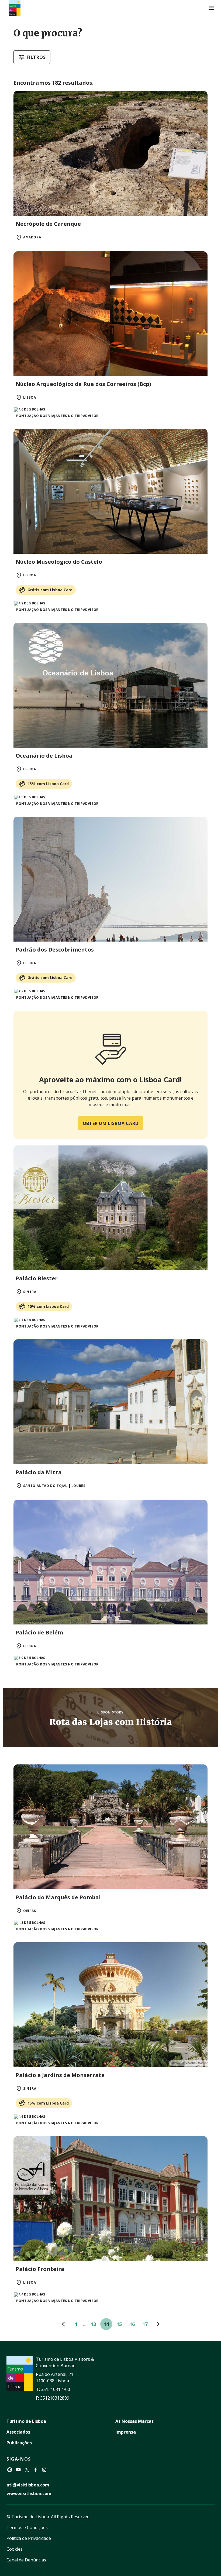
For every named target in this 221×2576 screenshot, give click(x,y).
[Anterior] (63, 2324)
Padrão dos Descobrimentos (55, 950)
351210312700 (56, 2389)
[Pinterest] (10, 2470)
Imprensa (126, 2432)
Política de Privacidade (29, 2538)
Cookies (15, 2549)
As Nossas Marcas (134, 2421)
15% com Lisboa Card (48, 784)
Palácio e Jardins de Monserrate (60, 2075)
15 (119, 2324)
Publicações (19, 2443)
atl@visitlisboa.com (28, 2485)
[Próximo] (158, 2324)
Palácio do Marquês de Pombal (58, 1897)
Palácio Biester (37, 1278)
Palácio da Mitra (39, 1472)
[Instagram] (44, 2470)
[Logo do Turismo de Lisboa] (15, 8)
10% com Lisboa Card (48, 1306)
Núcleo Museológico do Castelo (59, 562)
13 (93, 2324)
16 (132, 2324)
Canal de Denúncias (26, 2560)
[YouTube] (18, 2470)
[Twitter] (27, 2470)
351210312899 (55, 2398)
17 (145, 2324)
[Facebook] (36, 2470)
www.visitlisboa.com (29, 2493)
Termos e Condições (27, 2527)
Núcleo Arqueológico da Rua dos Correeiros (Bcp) (83, 384)
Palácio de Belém (39, 1632)
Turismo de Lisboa (26, 2421)
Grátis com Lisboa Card (50, 590)
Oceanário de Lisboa (44, 756)
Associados (18, 2432)
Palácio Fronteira (40, 2269)
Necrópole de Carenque (48, 224)
